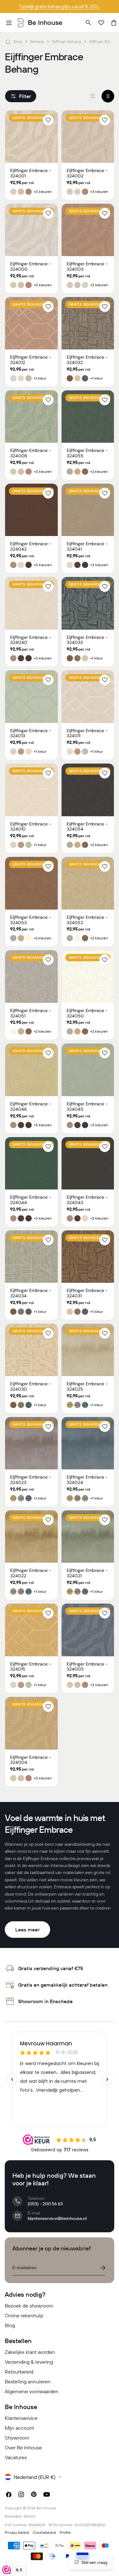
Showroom (17, 2438)
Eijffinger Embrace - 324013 (31, 733)
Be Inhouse (46, 2508)
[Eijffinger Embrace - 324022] (31, 1537)
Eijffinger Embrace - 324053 (31, 920)
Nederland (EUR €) (35, 2477)
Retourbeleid (19, 2372)
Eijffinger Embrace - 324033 (87, 640)
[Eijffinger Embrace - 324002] (88, 137)
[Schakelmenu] (9, 23)
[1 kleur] (93, 96)
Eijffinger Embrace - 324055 (87, 453)
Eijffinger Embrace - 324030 (31, 1386)
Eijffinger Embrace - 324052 (87, 920)
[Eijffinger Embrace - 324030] (31, 1350)
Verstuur (103, 2268)
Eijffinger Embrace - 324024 (87, 1480)
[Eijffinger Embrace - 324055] (88, 417)
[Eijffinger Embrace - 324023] (31, 1443)
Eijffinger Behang (66, 41)
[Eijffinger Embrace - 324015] (31, 1630)
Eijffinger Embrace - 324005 (87, 1667)
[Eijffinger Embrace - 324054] (88, 790)
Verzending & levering (29, 2362)
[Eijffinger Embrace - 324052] (88, 883)
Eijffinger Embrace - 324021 (87, 1573)
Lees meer (27, 1930)
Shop (18, 41)
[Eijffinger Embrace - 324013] (31, 697)
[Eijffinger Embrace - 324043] (88, 1163)
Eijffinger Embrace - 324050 (87, 1013)
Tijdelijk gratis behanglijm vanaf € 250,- (60, 7)
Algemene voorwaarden (32, 2391)
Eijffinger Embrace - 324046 (31, 1106)
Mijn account (19, 2428)
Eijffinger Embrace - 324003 (87, 266)
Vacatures (16, 2457)
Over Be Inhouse (23, 2447)
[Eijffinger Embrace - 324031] (88, 1257)
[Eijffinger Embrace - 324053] (31, 883)
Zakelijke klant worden (30, 2352)
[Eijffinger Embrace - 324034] (31, 1257)
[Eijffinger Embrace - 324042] (31, 510)
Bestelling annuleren (28, 2381)
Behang (37, 41)
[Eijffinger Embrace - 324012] (31, 323)
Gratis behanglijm (32, 118)
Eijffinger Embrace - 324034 (31, 1293)
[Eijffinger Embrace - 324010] (31, 790)
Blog (10, 2325)
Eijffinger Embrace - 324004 (31, 1760)
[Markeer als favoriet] (48, 120)
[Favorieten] (101, 23)
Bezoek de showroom (29, 2306)
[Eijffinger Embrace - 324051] (31, 977)
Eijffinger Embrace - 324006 (31, 453)
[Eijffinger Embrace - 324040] (31, 603)
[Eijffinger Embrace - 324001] (31, 137)
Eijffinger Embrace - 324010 (31, 827)
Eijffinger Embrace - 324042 (31, 546)
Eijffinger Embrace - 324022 (31, 1573)
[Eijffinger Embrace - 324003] (88, 230)
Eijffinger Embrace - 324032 (87, 360)
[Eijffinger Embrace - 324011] (88, 697)
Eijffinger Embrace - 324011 (87, 733)
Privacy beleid (17, 2532)
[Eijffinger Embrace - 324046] (31, 1070)
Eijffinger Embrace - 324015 (31, 1667)
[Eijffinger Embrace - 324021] (88, 1537)
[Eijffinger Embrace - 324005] (88, 1630)
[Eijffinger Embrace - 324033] (88, 603)
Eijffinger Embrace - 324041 (87, 546)
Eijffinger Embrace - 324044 (31, 1200)
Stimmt (30, 2516)
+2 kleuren (99, 472)
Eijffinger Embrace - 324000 (31, 266)
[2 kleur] (108, 96)
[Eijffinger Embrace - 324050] (88, 977)
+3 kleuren (43, 192)
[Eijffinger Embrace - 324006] (31, 417)
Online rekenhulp (24, 2315)
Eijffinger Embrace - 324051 (31, 1013)
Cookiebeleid (44, 2532)
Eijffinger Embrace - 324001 (31, 173)
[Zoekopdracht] (89, 23)
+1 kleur (40, 378)
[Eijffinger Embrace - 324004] (31, 1723)
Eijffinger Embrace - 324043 (87, 1200)
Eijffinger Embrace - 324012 (31, 360)
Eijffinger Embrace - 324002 (87, 173)
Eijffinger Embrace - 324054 (87, 827)
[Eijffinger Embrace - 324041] (88, 510)
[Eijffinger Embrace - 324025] (88, 1350)
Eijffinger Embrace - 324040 (31, 640)
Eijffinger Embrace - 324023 (31, 1480)
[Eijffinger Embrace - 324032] (88, 323)
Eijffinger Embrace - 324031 (87, 1293)
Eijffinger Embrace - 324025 (87, 1386)
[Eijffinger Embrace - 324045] (88, 1070)
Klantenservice (21, 2418)
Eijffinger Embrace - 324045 (87, 1106)
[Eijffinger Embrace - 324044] (31, 1163)
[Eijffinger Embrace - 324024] (88, 1443)
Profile (65, 2532)
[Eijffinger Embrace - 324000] (31, 230)
